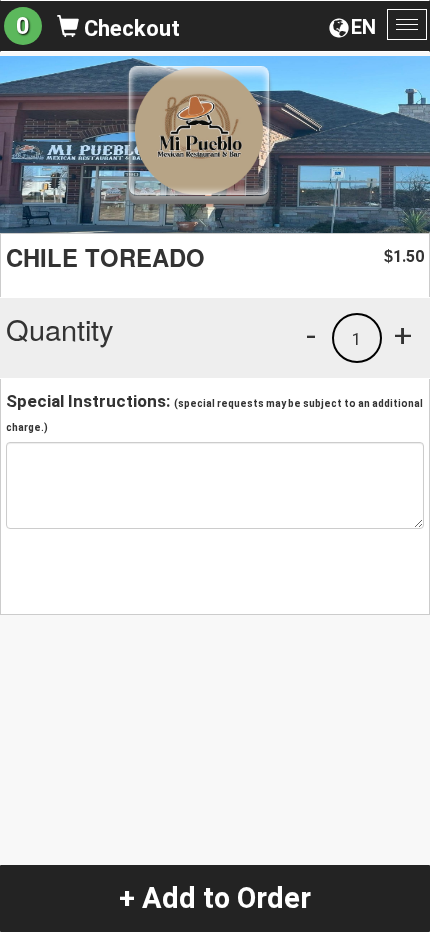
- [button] (311, 335)
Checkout (129, 28)
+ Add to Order (215, 898)
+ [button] (403, 335)
